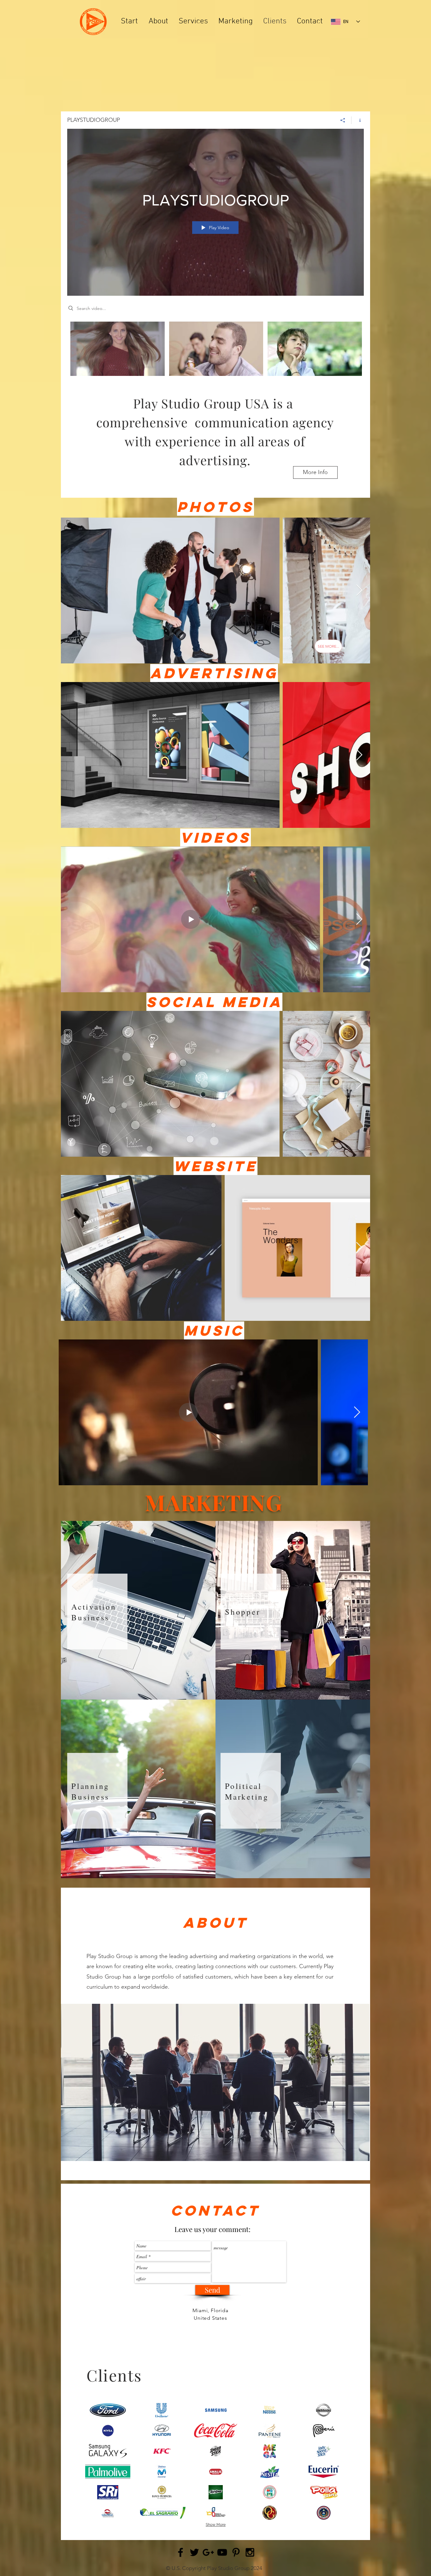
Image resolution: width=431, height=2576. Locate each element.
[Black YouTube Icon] (222, 2552)
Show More (216, 2525)
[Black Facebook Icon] (180, 2552)
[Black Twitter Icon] (194, 2552)
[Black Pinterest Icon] (236, 2552)
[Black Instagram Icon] (250, 2552)
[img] (108, 2410)
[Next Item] (359, 591)
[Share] (343, 120)
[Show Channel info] (358, 120)
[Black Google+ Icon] (208, 2552)
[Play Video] (118, 349)
